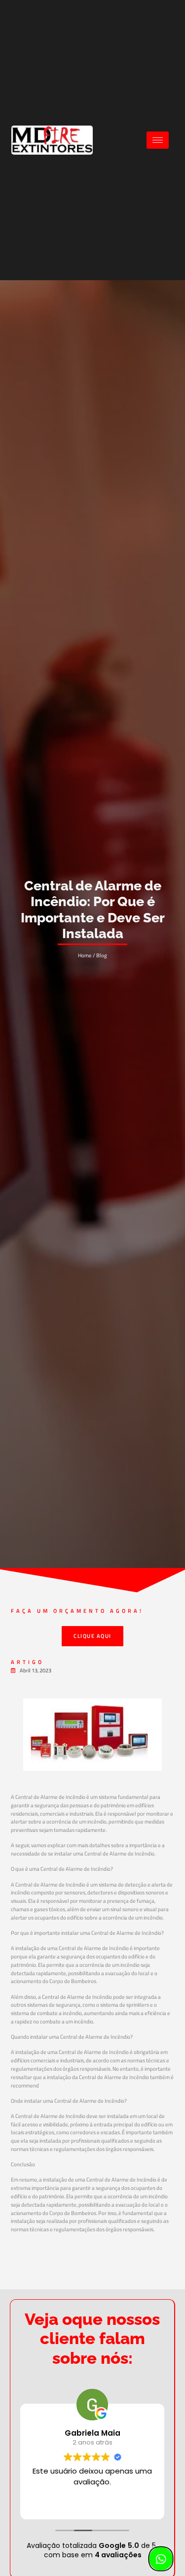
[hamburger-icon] (158, 140)
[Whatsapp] (160, 2559)
